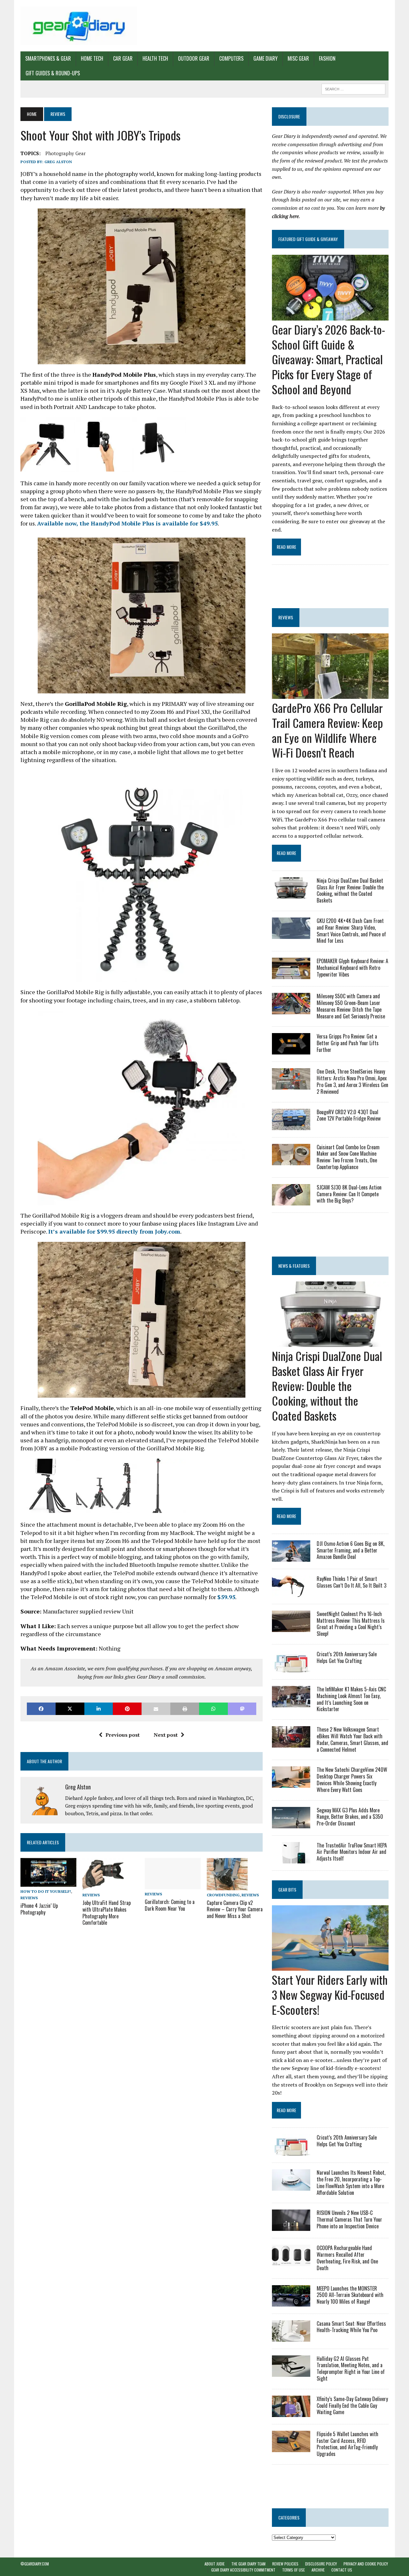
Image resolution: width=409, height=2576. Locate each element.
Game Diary (266, 58)
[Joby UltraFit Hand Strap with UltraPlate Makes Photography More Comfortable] (103, 1886)
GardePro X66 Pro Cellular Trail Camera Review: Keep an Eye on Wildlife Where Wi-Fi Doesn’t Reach (327, 730)
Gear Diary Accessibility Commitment (243, 2570)
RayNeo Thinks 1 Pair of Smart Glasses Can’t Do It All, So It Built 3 (351, 1582)
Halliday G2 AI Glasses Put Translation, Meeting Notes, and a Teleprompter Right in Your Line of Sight (351, 2368)
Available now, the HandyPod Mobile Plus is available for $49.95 (127, 523)
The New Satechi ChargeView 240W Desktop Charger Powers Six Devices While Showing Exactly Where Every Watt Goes (352, 1779)
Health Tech (155, 58)
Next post (166, 1735)
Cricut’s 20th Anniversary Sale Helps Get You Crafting (347, 1657)
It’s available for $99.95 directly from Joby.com (114, 1231)
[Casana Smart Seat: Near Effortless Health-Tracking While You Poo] (291, 2337)
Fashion (327, 58)
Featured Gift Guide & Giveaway (308, 239)
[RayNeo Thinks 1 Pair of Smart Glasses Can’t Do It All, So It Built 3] (291, 1592)
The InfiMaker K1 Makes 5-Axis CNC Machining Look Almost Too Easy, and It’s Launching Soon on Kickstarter (351, 1699)
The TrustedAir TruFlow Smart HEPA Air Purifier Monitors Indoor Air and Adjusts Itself (352, 1852)
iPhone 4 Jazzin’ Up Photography (39, 1909)
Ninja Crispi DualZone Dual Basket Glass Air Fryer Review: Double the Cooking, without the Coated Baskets (350, 890)
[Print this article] (185, 1709)
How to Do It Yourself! (46, 1891)
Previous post (123, 1735)
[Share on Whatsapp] (213, 1709)
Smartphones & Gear (48, 58)
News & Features (294, 1266)
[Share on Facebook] (41, 1709)
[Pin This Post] (127, 1709)
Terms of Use (293, 2570)
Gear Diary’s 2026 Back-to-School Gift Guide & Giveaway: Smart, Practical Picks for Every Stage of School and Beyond (328, 359)
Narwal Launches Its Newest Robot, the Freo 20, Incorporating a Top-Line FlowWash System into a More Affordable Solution (351, 2182)
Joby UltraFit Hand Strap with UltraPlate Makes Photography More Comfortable (107, 1913)
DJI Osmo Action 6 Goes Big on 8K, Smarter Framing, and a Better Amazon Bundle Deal (351, 1550)
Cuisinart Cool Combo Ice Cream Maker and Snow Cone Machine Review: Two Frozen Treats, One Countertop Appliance (348, 1157)
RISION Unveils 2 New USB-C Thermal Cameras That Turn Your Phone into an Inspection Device (349, 2219)
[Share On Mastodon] (242, 1709)
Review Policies (285, 2564)
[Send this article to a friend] (156, 1709)
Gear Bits (287, 1889)
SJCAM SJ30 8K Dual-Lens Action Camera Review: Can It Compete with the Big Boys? (349, 1194)
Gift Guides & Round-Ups (53, 73)
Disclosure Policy (321, 2564)
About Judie (215, 2564)
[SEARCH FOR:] (353, 88)
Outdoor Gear (194, 58)
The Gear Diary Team (248, 2564)
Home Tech (92, 58)
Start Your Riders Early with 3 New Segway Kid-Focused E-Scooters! (330, 1994)
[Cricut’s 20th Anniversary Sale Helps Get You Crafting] (291, 1668)
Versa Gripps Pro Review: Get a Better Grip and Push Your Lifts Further (348, 1043)
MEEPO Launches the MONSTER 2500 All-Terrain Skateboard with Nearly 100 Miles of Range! (350, 2295)
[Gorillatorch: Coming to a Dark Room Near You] (173, 1885)
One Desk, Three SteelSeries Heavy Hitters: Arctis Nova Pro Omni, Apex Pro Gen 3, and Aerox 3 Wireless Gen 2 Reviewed (352, 1081)
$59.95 (226, 1597)
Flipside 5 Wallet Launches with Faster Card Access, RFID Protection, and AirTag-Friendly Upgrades (347, 2444)
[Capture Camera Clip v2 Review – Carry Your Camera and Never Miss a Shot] (227, 1886)
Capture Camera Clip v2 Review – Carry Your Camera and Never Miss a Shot (235, 1909)
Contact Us (342, 2570)
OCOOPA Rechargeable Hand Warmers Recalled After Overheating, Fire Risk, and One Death (347, 2258)
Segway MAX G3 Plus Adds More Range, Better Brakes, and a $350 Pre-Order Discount (350, 1817)
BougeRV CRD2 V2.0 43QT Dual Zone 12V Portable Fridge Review (349, 1115)
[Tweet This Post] (70, 1709)
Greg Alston (58, 162)
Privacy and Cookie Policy (366, 2564)
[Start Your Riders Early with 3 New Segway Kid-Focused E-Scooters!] (330, 1966)
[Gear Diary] (79, 26)
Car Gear (123, 58)
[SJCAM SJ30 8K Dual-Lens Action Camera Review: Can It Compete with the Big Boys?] (291, 1201)
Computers (231, 58)
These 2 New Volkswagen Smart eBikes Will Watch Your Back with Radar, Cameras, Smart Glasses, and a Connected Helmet (352, 1739)
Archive (318, 2570)
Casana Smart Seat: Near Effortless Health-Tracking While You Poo (351, 2327)
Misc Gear (298, 58)
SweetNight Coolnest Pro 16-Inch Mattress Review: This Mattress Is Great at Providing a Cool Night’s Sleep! (351, 1624)
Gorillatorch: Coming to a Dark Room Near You (170, 1905)
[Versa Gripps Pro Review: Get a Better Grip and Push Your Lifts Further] (291, 1050)
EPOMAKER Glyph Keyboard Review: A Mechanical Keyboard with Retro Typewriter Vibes (352, 968)
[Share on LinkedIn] (99, 1709)
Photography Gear (66, 153)
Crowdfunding (223, 1895)
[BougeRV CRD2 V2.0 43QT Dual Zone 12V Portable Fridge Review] (291, 1126)
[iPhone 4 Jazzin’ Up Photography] (48, 1883)
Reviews (29, 1898)
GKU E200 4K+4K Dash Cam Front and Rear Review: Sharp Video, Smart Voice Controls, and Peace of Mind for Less (351, 931)
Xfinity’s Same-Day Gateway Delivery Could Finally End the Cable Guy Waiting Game (352, 2406)
